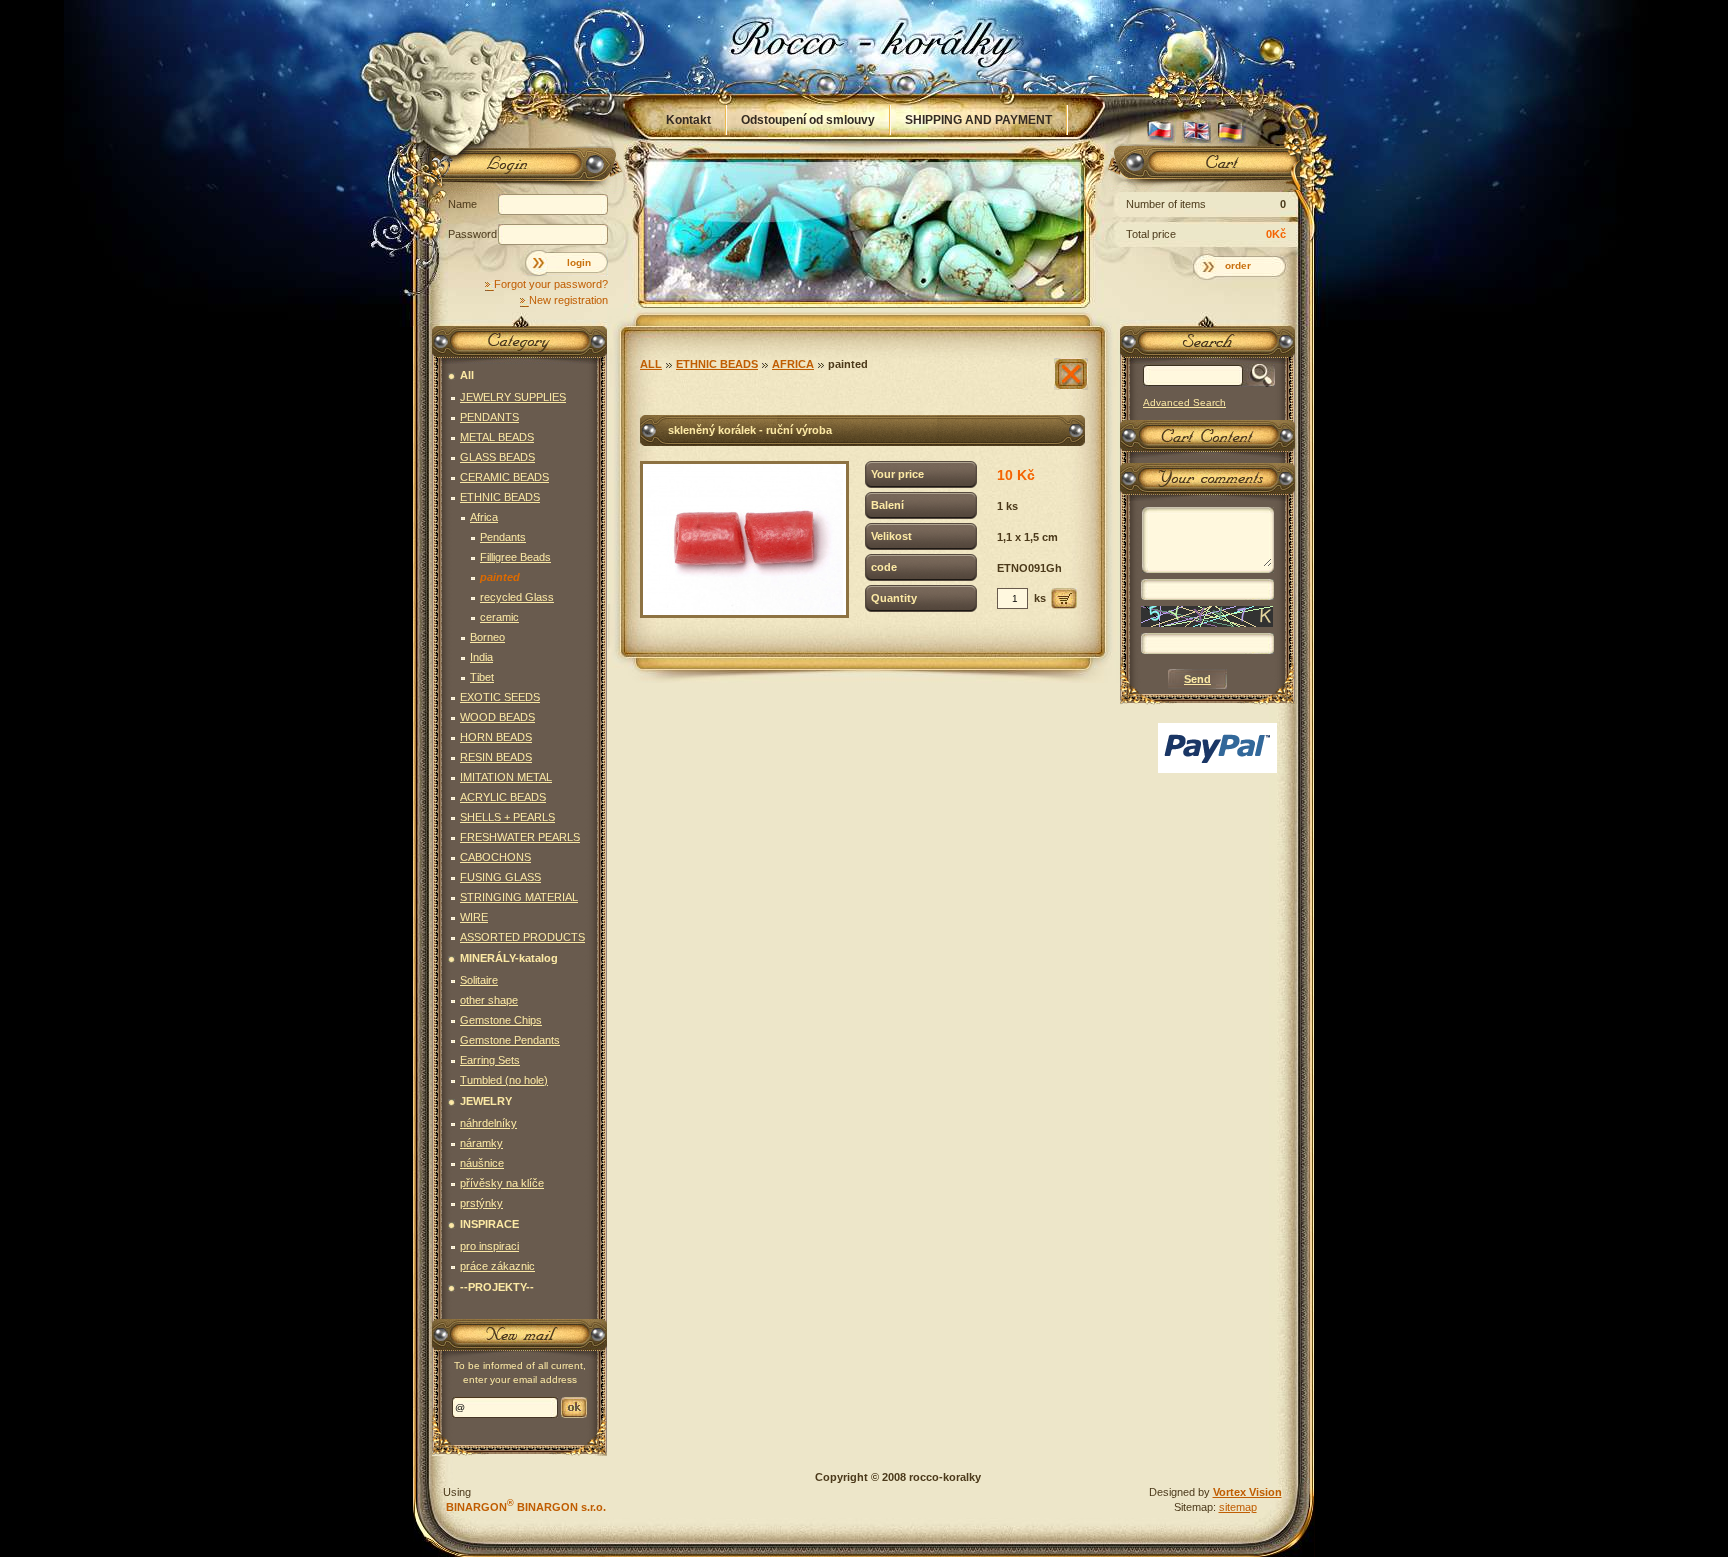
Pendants (503, 537)
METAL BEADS (497, 437)
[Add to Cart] (1064, 598)
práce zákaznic (497, 1266)
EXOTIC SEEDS (500, 697)
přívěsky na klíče (502, 1183)
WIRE (474, 917)
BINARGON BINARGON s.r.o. (524, 1507)
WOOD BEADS (497, 717)
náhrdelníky (488, 1123)
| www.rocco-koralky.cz (865, 47)
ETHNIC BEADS (717, 364)
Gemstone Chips (501, 1020)
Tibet (482, 677)
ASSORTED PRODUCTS (522, 937)
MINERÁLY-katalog (509, 958)
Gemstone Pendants (510, 1040)
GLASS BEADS (497, 457)
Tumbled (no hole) (504, 1080)
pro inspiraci (489, 1246)
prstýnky (481, 1203)
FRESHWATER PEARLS (520, 837)
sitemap (1238, 1507)
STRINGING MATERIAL (519, 897)
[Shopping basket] (1204, 167)
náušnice (482, 1163)
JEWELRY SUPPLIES (513, 397)
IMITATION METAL (506, 777)
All (651, 364)
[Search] (1258, 375)
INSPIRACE (489, 1224)
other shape (489, 1000)
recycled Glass (517, 597)
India (481, 657)
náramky (481, 1143)
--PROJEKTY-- (497, 1287)
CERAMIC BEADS (504, 477)
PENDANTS (489, 417)
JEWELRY (486, 1101)
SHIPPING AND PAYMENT (978, 120)
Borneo (487, 637)
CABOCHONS (495, 857)
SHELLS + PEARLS (507, 817)
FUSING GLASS (500, 877)
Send (574, 1407)
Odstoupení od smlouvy (808, 120)
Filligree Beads (515, 557)
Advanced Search (1184, 402)
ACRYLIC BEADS (503, 797)
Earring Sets (490, 1060)
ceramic (499, 617)
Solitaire (479, 980)
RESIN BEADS (496, 757)
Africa (793, 364)
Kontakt (688, 120)
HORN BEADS (496, 737)
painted (848, 364)
